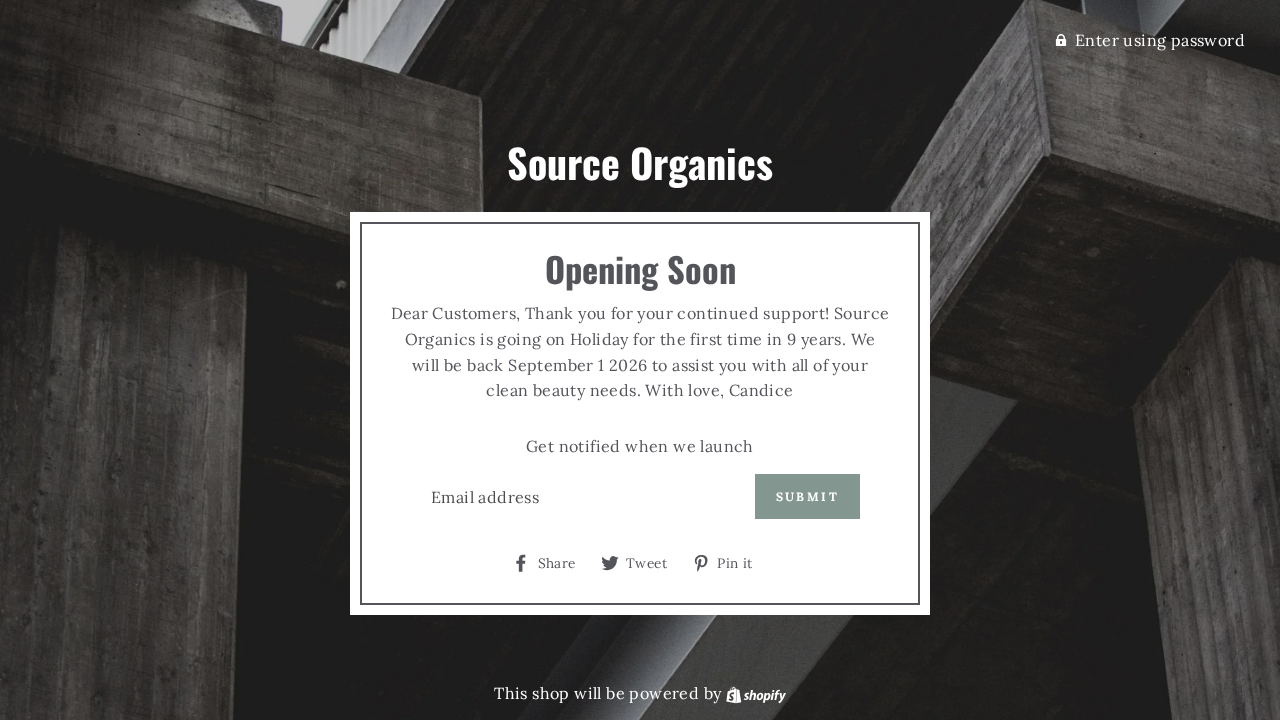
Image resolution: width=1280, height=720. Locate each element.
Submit (807, 496)
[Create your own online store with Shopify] (756, 693)
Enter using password (1160, 40)
